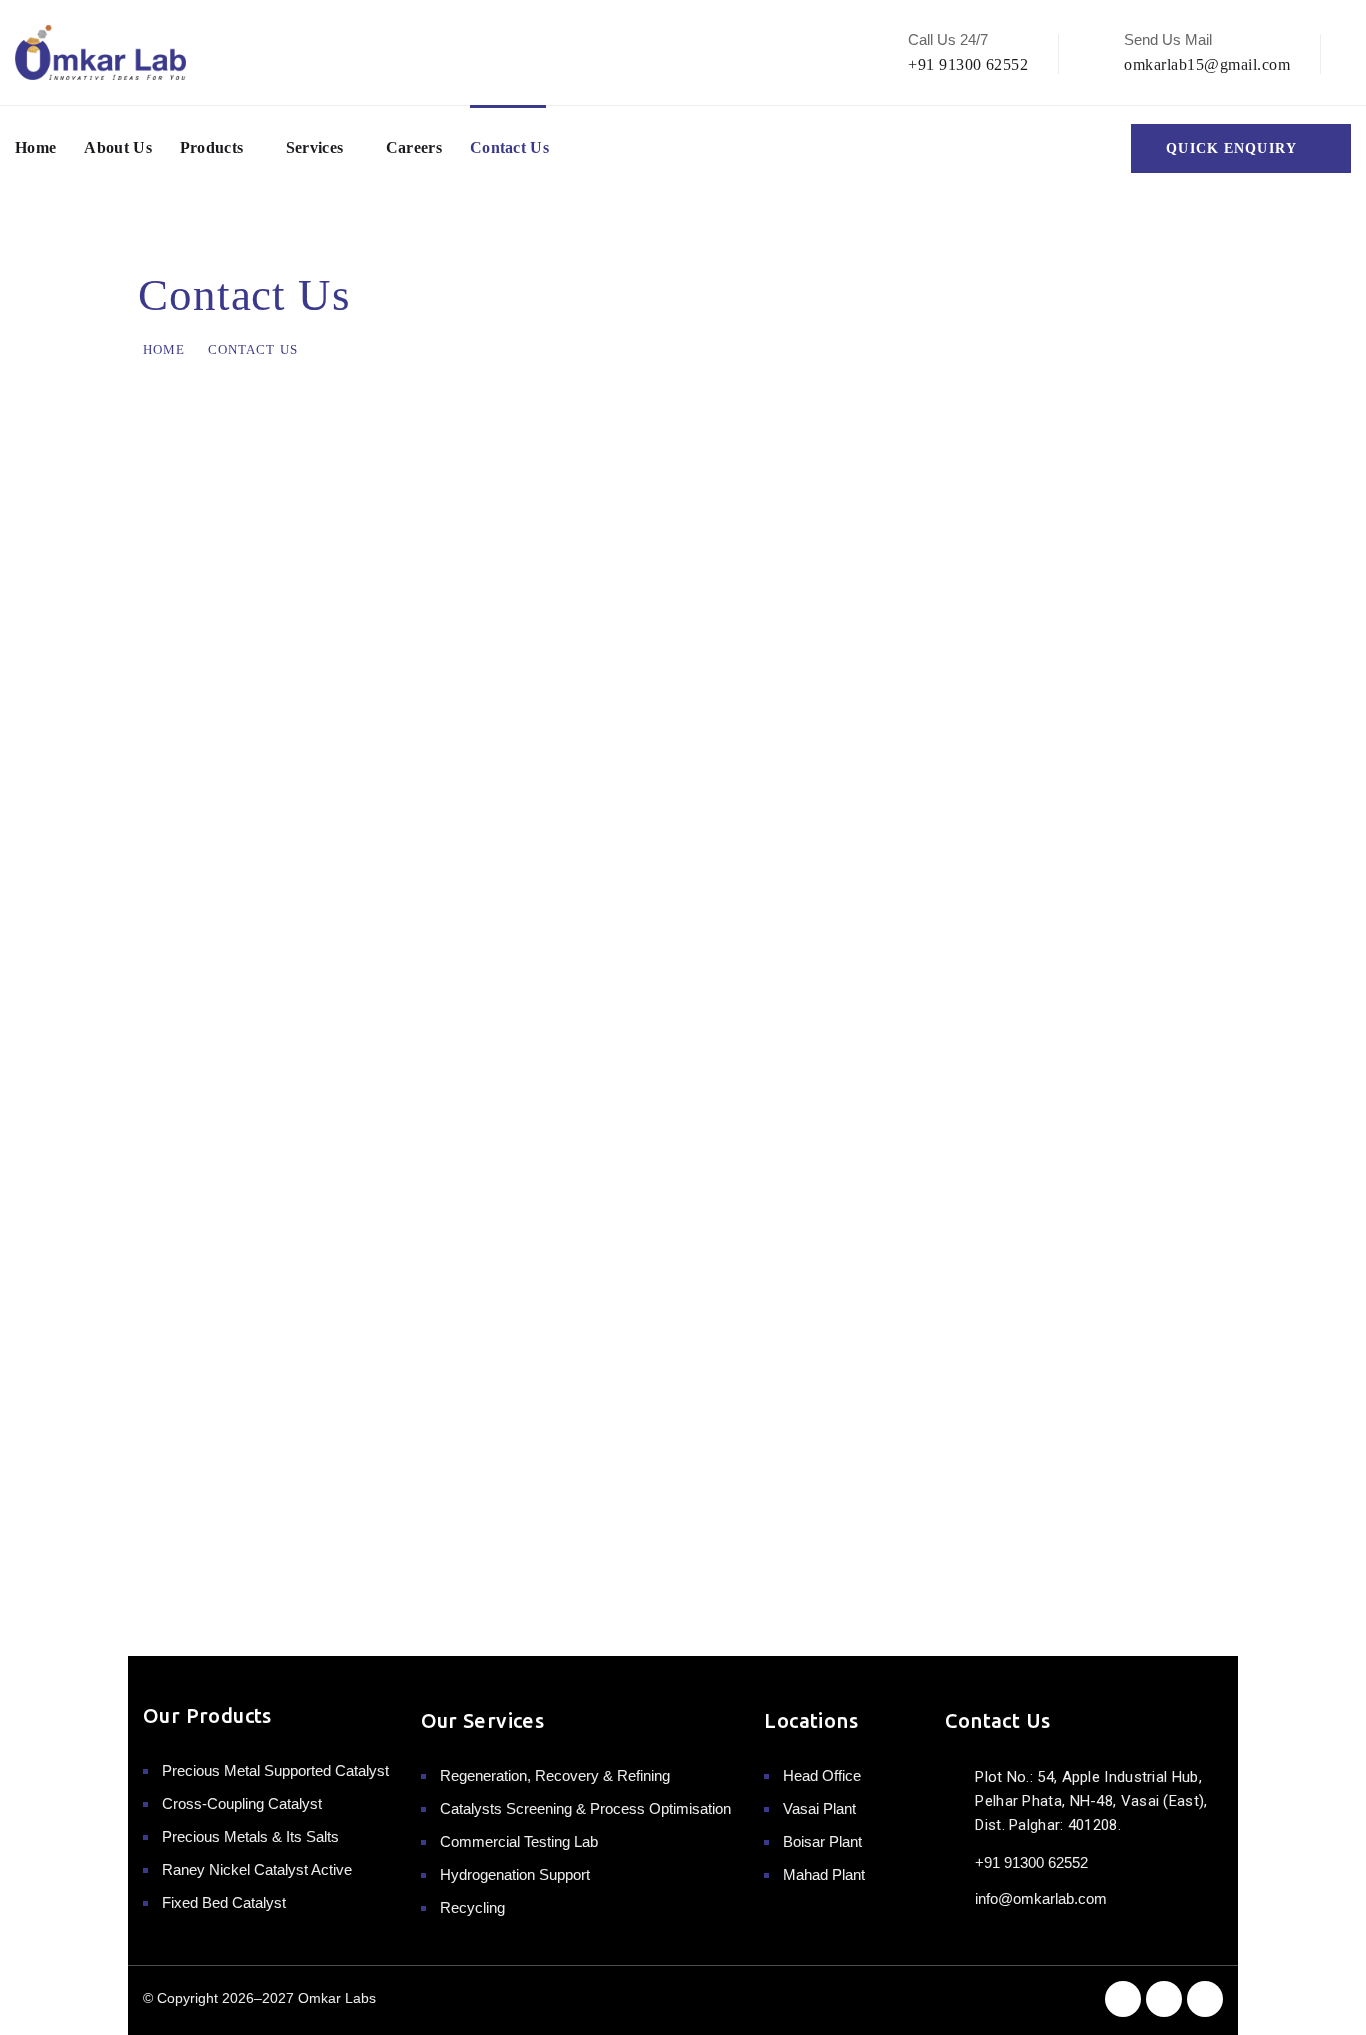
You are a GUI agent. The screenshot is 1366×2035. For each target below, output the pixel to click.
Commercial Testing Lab (519, 1841)
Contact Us (509, 147)
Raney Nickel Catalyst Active (257, 1869)
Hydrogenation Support (515, 1874)
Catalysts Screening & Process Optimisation (585, 1808)
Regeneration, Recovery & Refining (555, 1775)
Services (315, 147)
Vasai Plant (819, 1808)
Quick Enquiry (1231, 148)
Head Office (822, 1775)
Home (35, 147)
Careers (414, 147)
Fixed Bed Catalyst (224, 1902)
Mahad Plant (824, 1874)
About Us (118, 147)
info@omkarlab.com (1041, 1898)
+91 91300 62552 (968, 64)
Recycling (472, 1907)
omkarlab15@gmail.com (1207, 64)
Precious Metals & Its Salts (250, 1836)
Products (212, 147)
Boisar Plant (822, 1841)
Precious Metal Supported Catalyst (275, 1770)
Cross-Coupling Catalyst (242, 1803)
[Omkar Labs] (100, 52)
